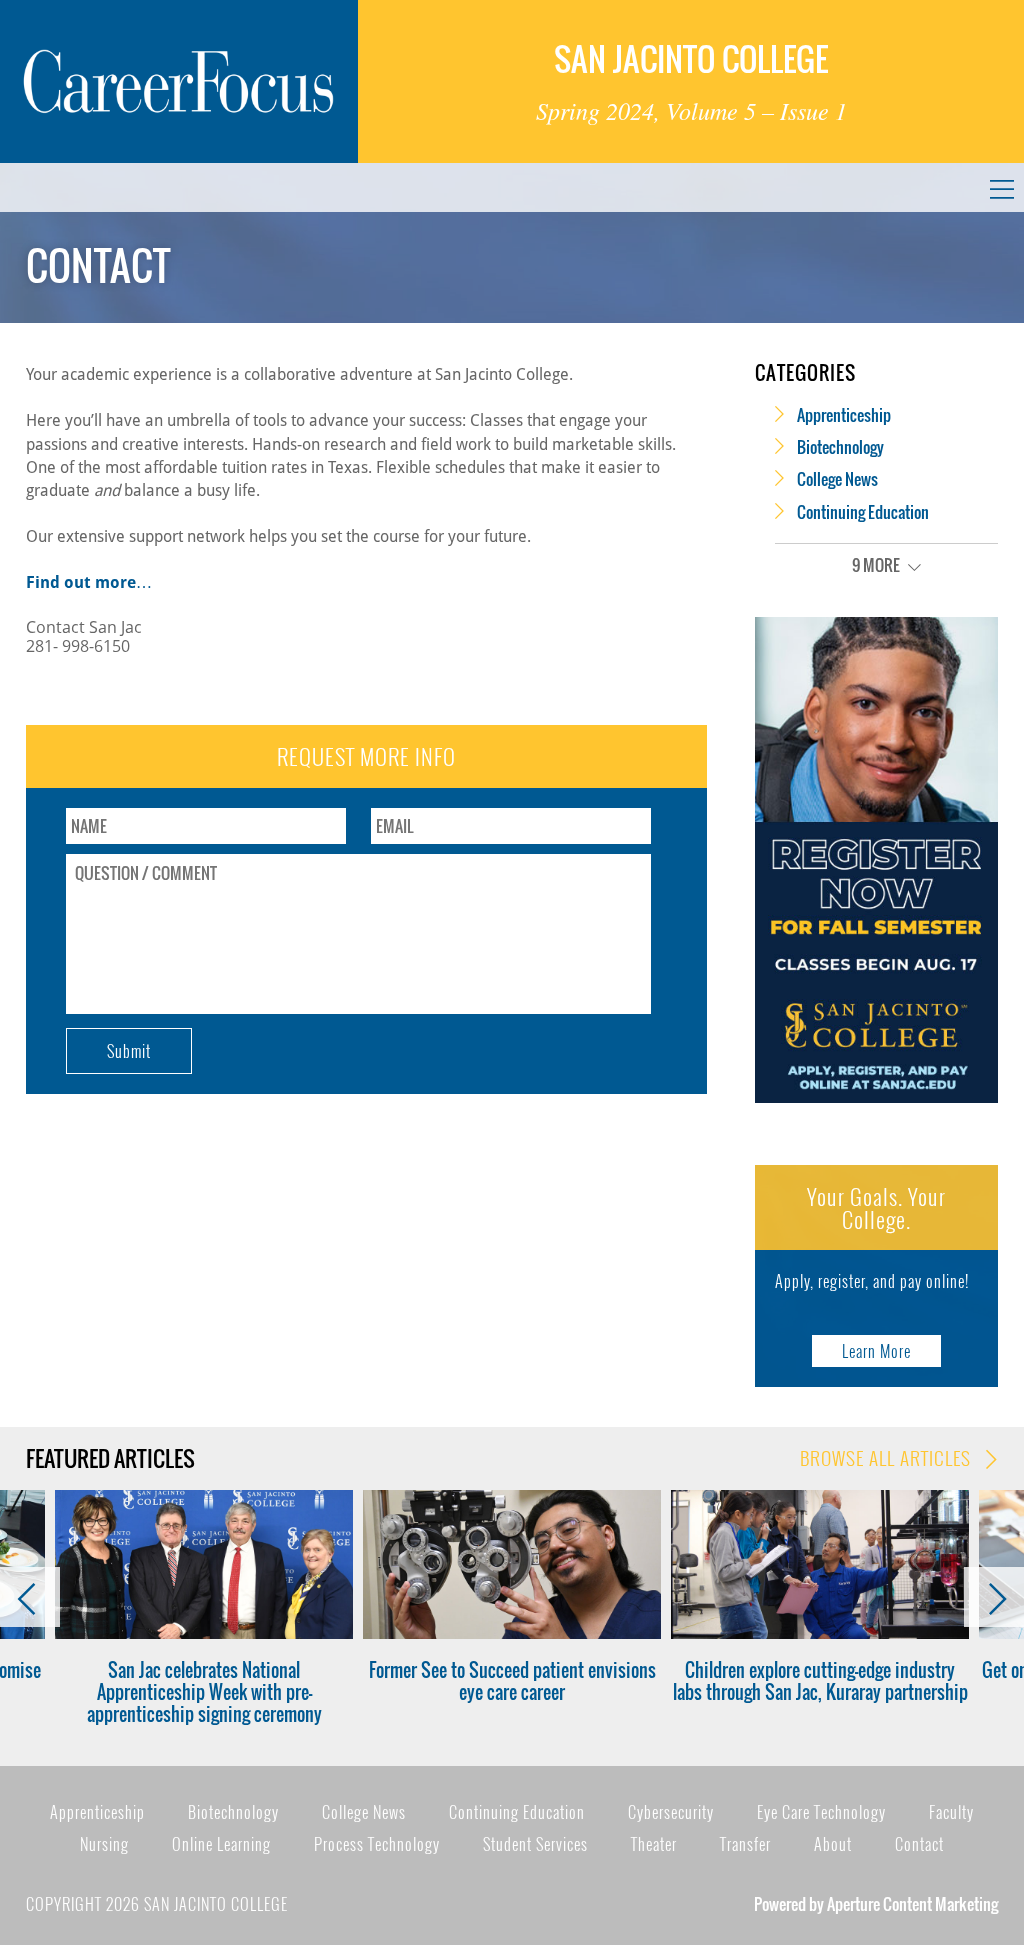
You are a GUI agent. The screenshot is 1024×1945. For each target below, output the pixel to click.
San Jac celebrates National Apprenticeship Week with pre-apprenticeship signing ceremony (204, 1692)
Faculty (951, 1812)
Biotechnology (840, 447)
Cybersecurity (671, 1812)
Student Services (535, 1844)
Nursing (104, 1844)
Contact (919, 1844)
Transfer (745, 1844)
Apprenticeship (844, 415)
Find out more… (89, 582)
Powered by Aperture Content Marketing (876, 1904)
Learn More (876, 1351)
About (833, 1844)
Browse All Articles (888, 1458)
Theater (654, 1844)
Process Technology (377, 1844)
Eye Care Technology (821, 1812)
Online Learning (221, 1844)
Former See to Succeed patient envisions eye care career (512, 1681)
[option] (204, 1608)
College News (837, 479)
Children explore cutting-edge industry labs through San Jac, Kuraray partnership (820, 1681)
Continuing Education (863, 512)
